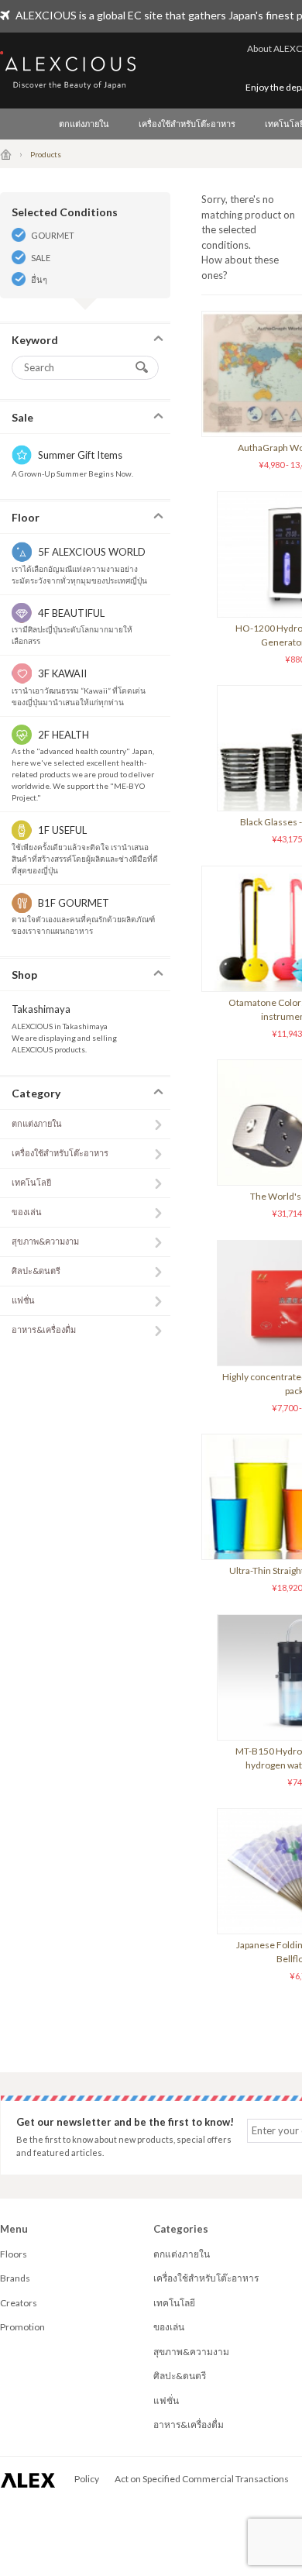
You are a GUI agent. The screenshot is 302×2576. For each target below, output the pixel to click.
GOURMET (53, 235)
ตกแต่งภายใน (84, 124)
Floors (14, 2254)
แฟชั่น (23, 1300)
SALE (41, 258)
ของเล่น (27, 1212)
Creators (19, 2303)
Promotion (22, 2327)
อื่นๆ (39, 279)
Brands (15, 2278)
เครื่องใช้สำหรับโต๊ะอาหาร (187, 124)
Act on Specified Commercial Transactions (202, 2479)
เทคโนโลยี (31, 1182)
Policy (87, 2479)
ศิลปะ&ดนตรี (36, 1271)
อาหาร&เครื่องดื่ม (44, 1329)
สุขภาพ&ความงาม (45, 1241)
